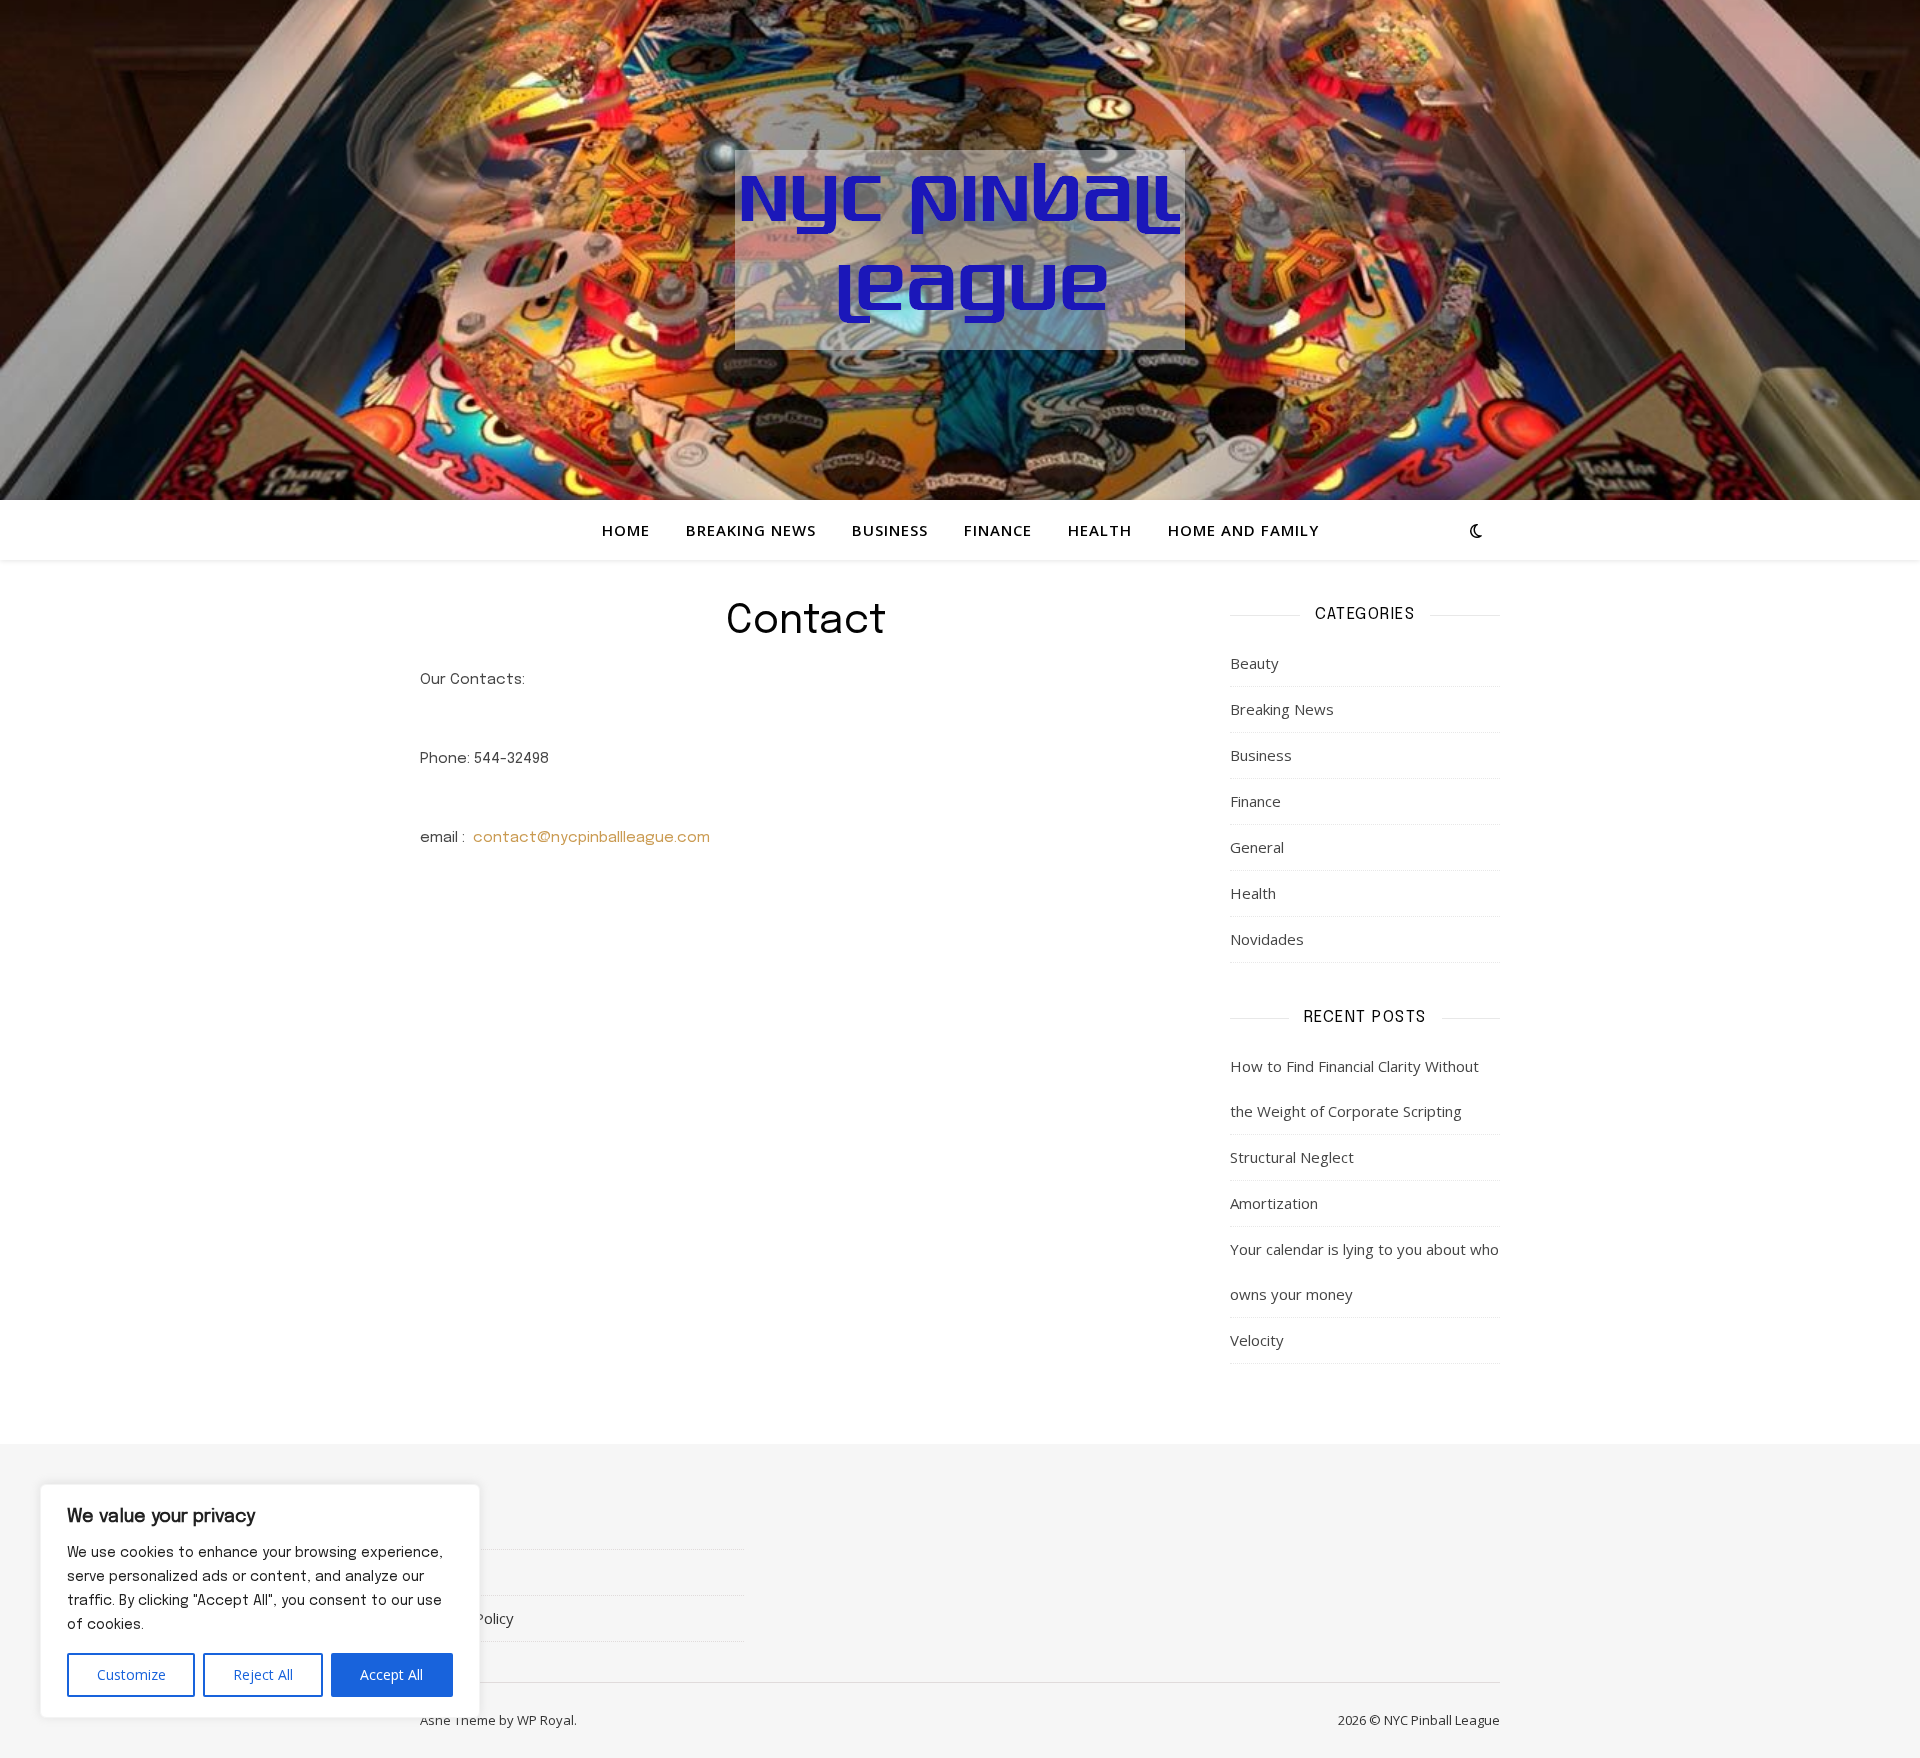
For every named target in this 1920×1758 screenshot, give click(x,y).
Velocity (1257, 1340)
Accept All (391, 1674)
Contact (446, 1572)
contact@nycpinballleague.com (591, 838)
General (1257, 847)
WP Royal (545, 1720)
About (440, 1526)
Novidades (1267, 939)
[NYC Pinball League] (960, 250)
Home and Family (1243, 530)
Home (626, 530)
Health (1100, 530)
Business (890, 530)
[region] (260, 1601)
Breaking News (751, 530)
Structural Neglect (1292, 1157)
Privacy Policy (467, 1618)
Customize (131, 1674)
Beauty (1254, 663)
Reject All (263, 1674)
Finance (998, 530)
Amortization (1274, 1203)
